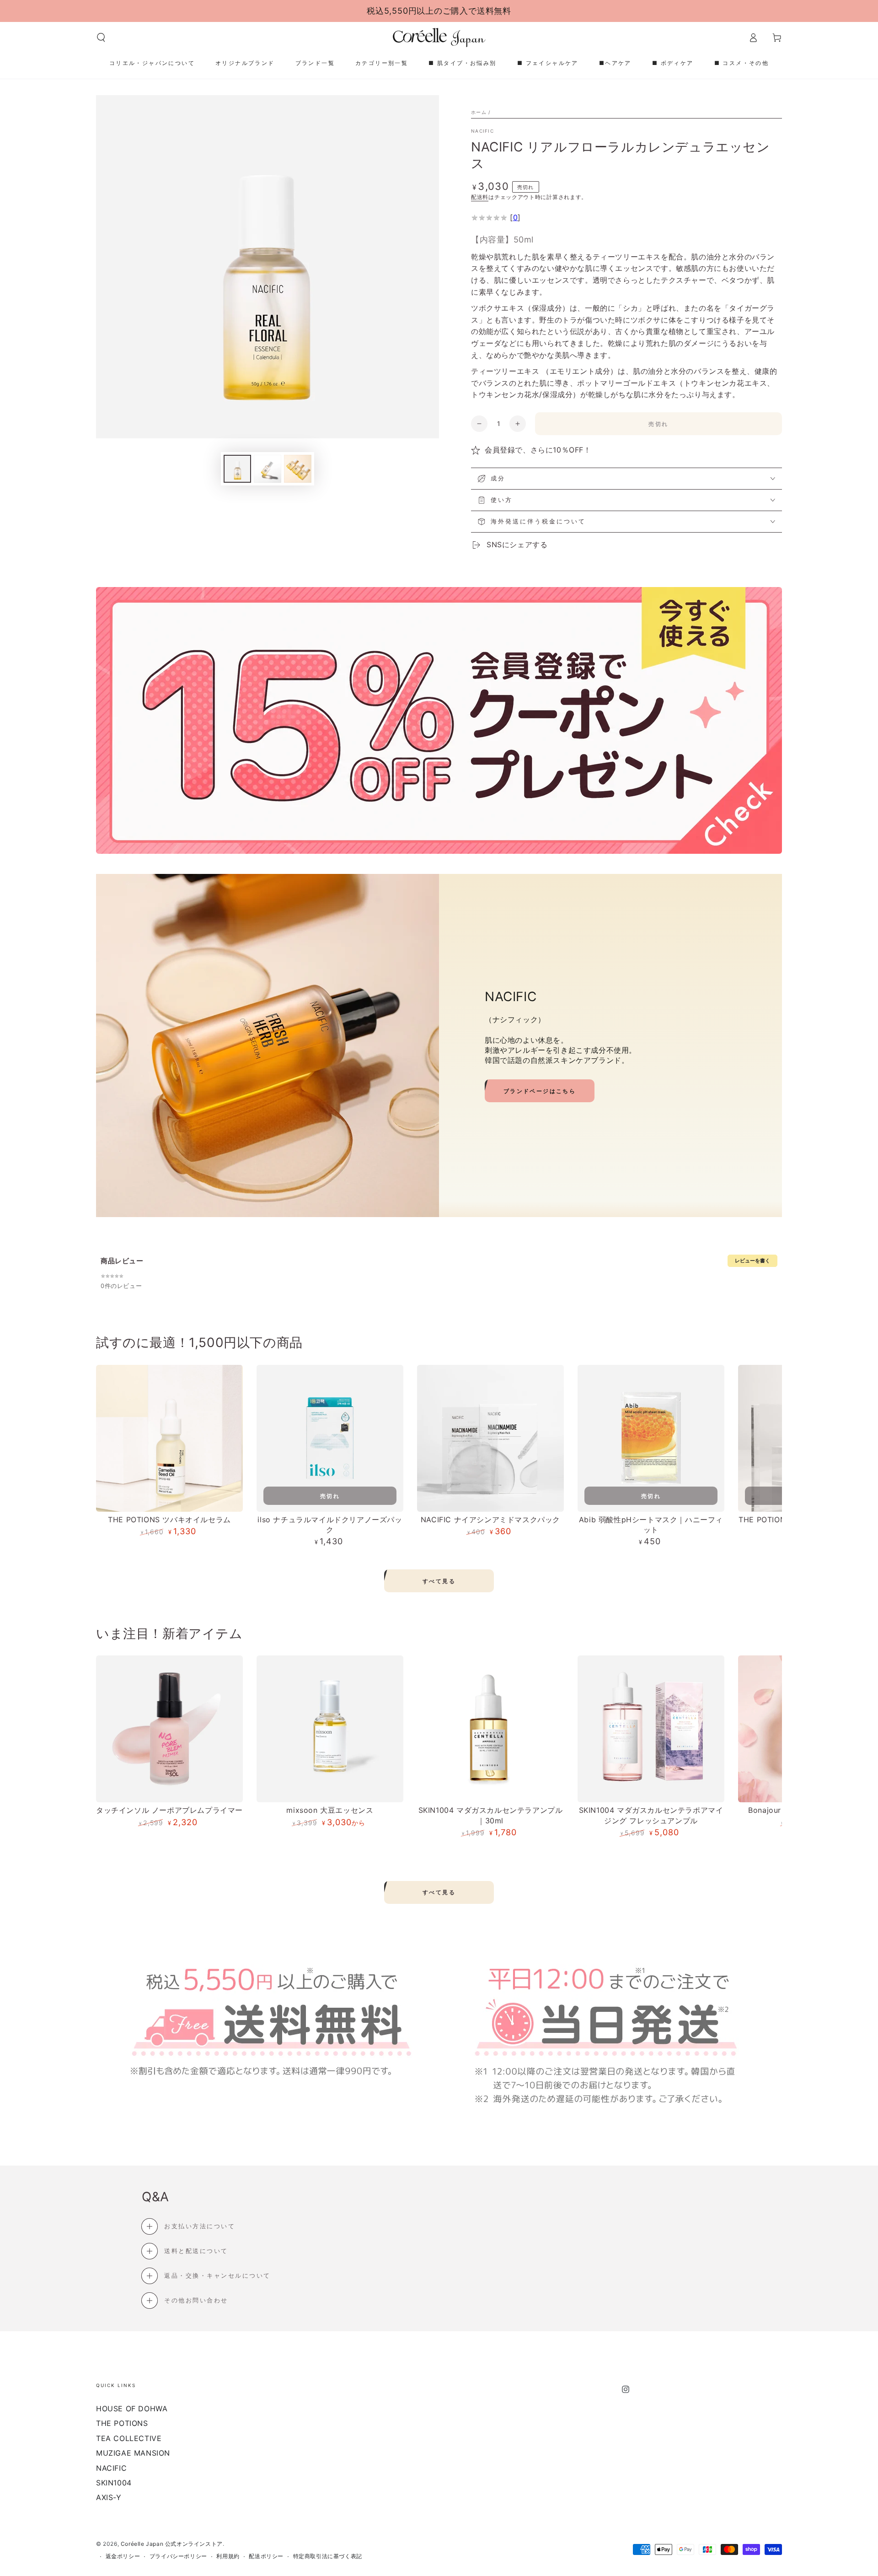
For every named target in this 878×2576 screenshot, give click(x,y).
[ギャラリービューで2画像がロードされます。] (268, 469)
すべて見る (439, 1581)
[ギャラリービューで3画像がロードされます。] (298, 469)
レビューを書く (752, 1261)
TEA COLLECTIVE (129, 2438)
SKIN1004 (114, 2483)
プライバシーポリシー (178, 2556)
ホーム (479, 112)
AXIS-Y (109, 2497)
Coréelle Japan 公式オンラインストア (172, 2544)
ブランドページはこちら (540, 1091)
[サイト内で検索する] (101, 38)
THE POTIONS (122, 2423)
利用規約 (228, 2556)
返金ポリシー (123, 2556)
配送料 (480, 197)
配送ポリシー (266, 2556)
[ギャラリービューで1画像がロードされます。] (237, 469)
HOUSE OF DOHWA (132, 2409)
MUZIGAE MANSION (133, 2453)
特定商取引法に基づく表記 (328, 2556)
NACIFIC (482, 131)
